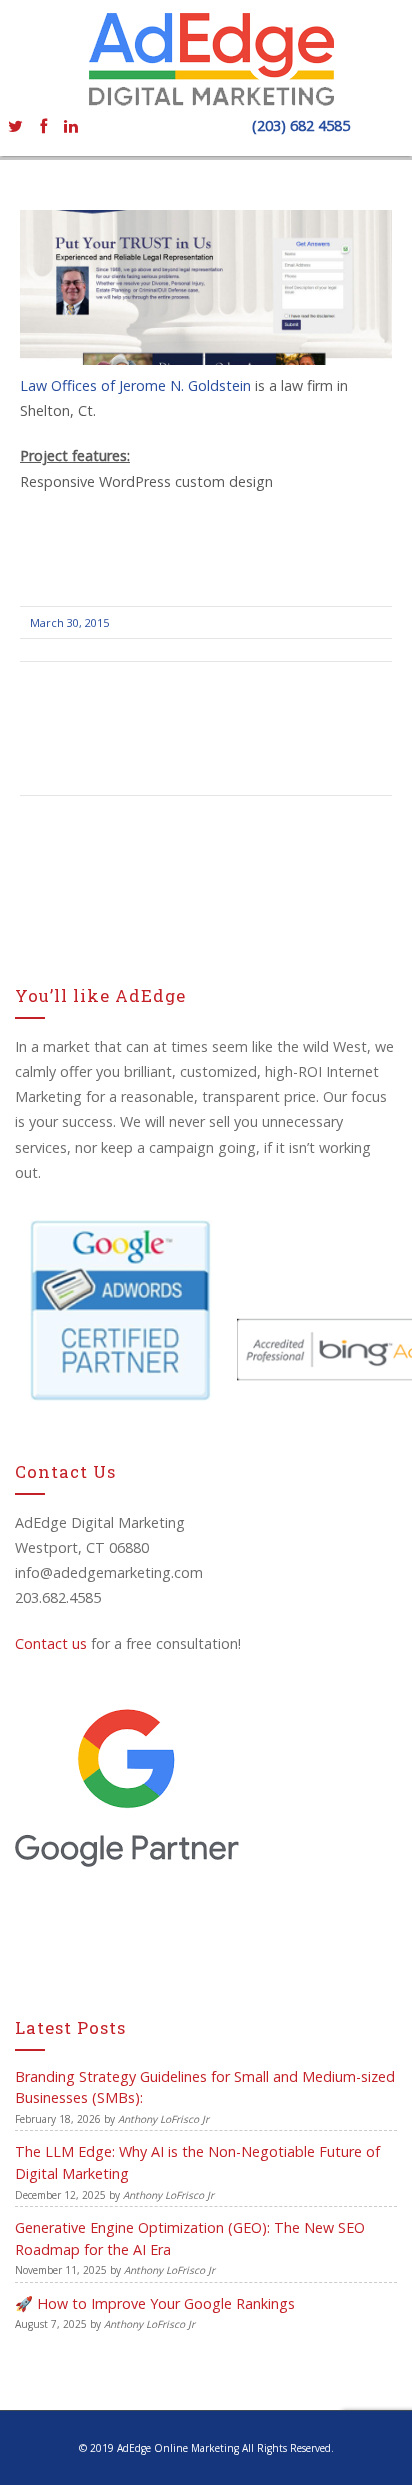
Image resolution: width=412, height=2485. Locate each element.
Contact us (51, 1643)
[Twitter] (15, 125)
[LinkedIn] (71, 125)
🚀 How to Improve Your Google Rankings (155, 2303)
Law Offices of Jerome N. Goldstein (137, 385)
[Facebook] (43, 125)
